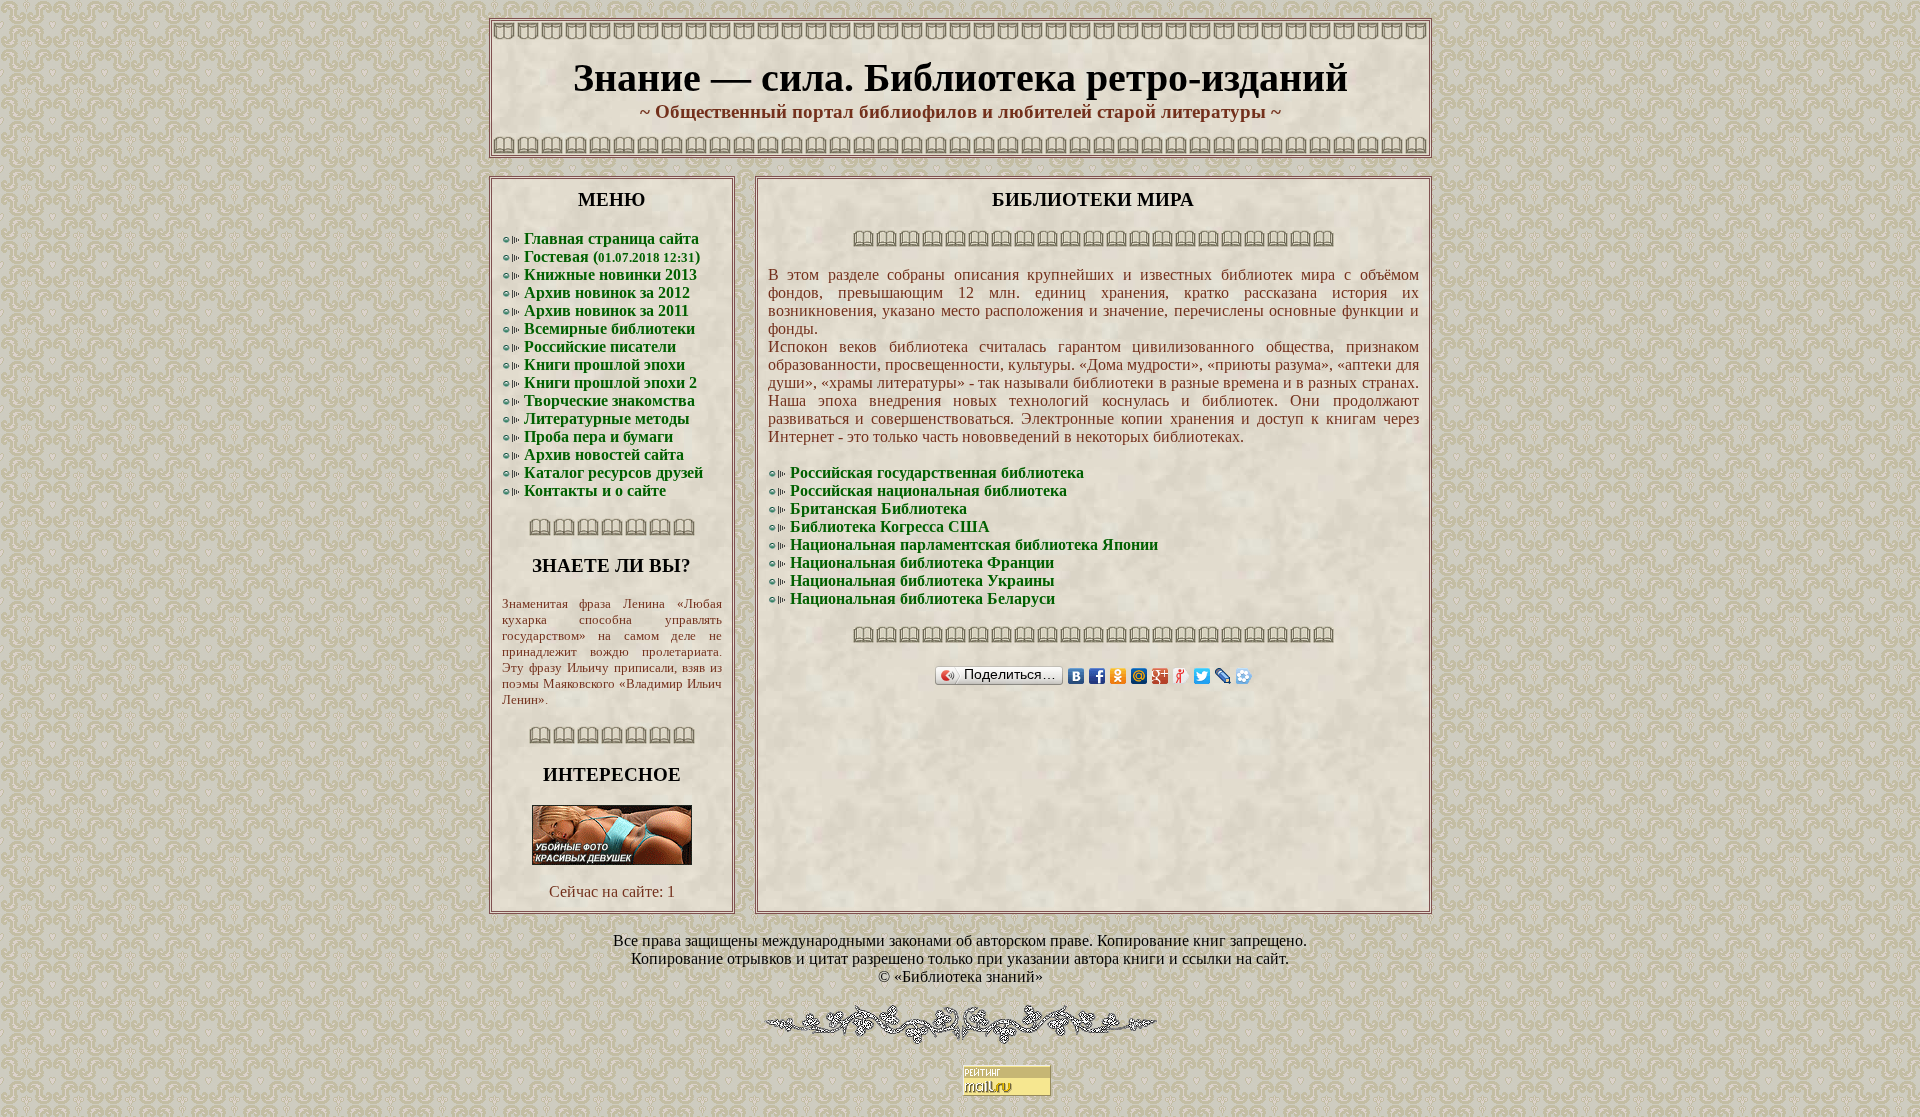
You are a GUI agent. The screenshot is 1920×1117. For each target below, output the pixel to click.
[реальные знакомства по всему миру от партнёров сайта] (612, 859)
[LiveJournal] (1223, 676)
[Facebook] (1097, 676)
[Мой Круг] (1244, 676)
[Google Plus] (1160, 676)
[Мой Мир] (1139, 676)
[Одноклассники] (1118, 676)
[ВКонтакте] (1076, 676)
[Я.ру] (1181, 676)
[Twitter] (1202, 676)
